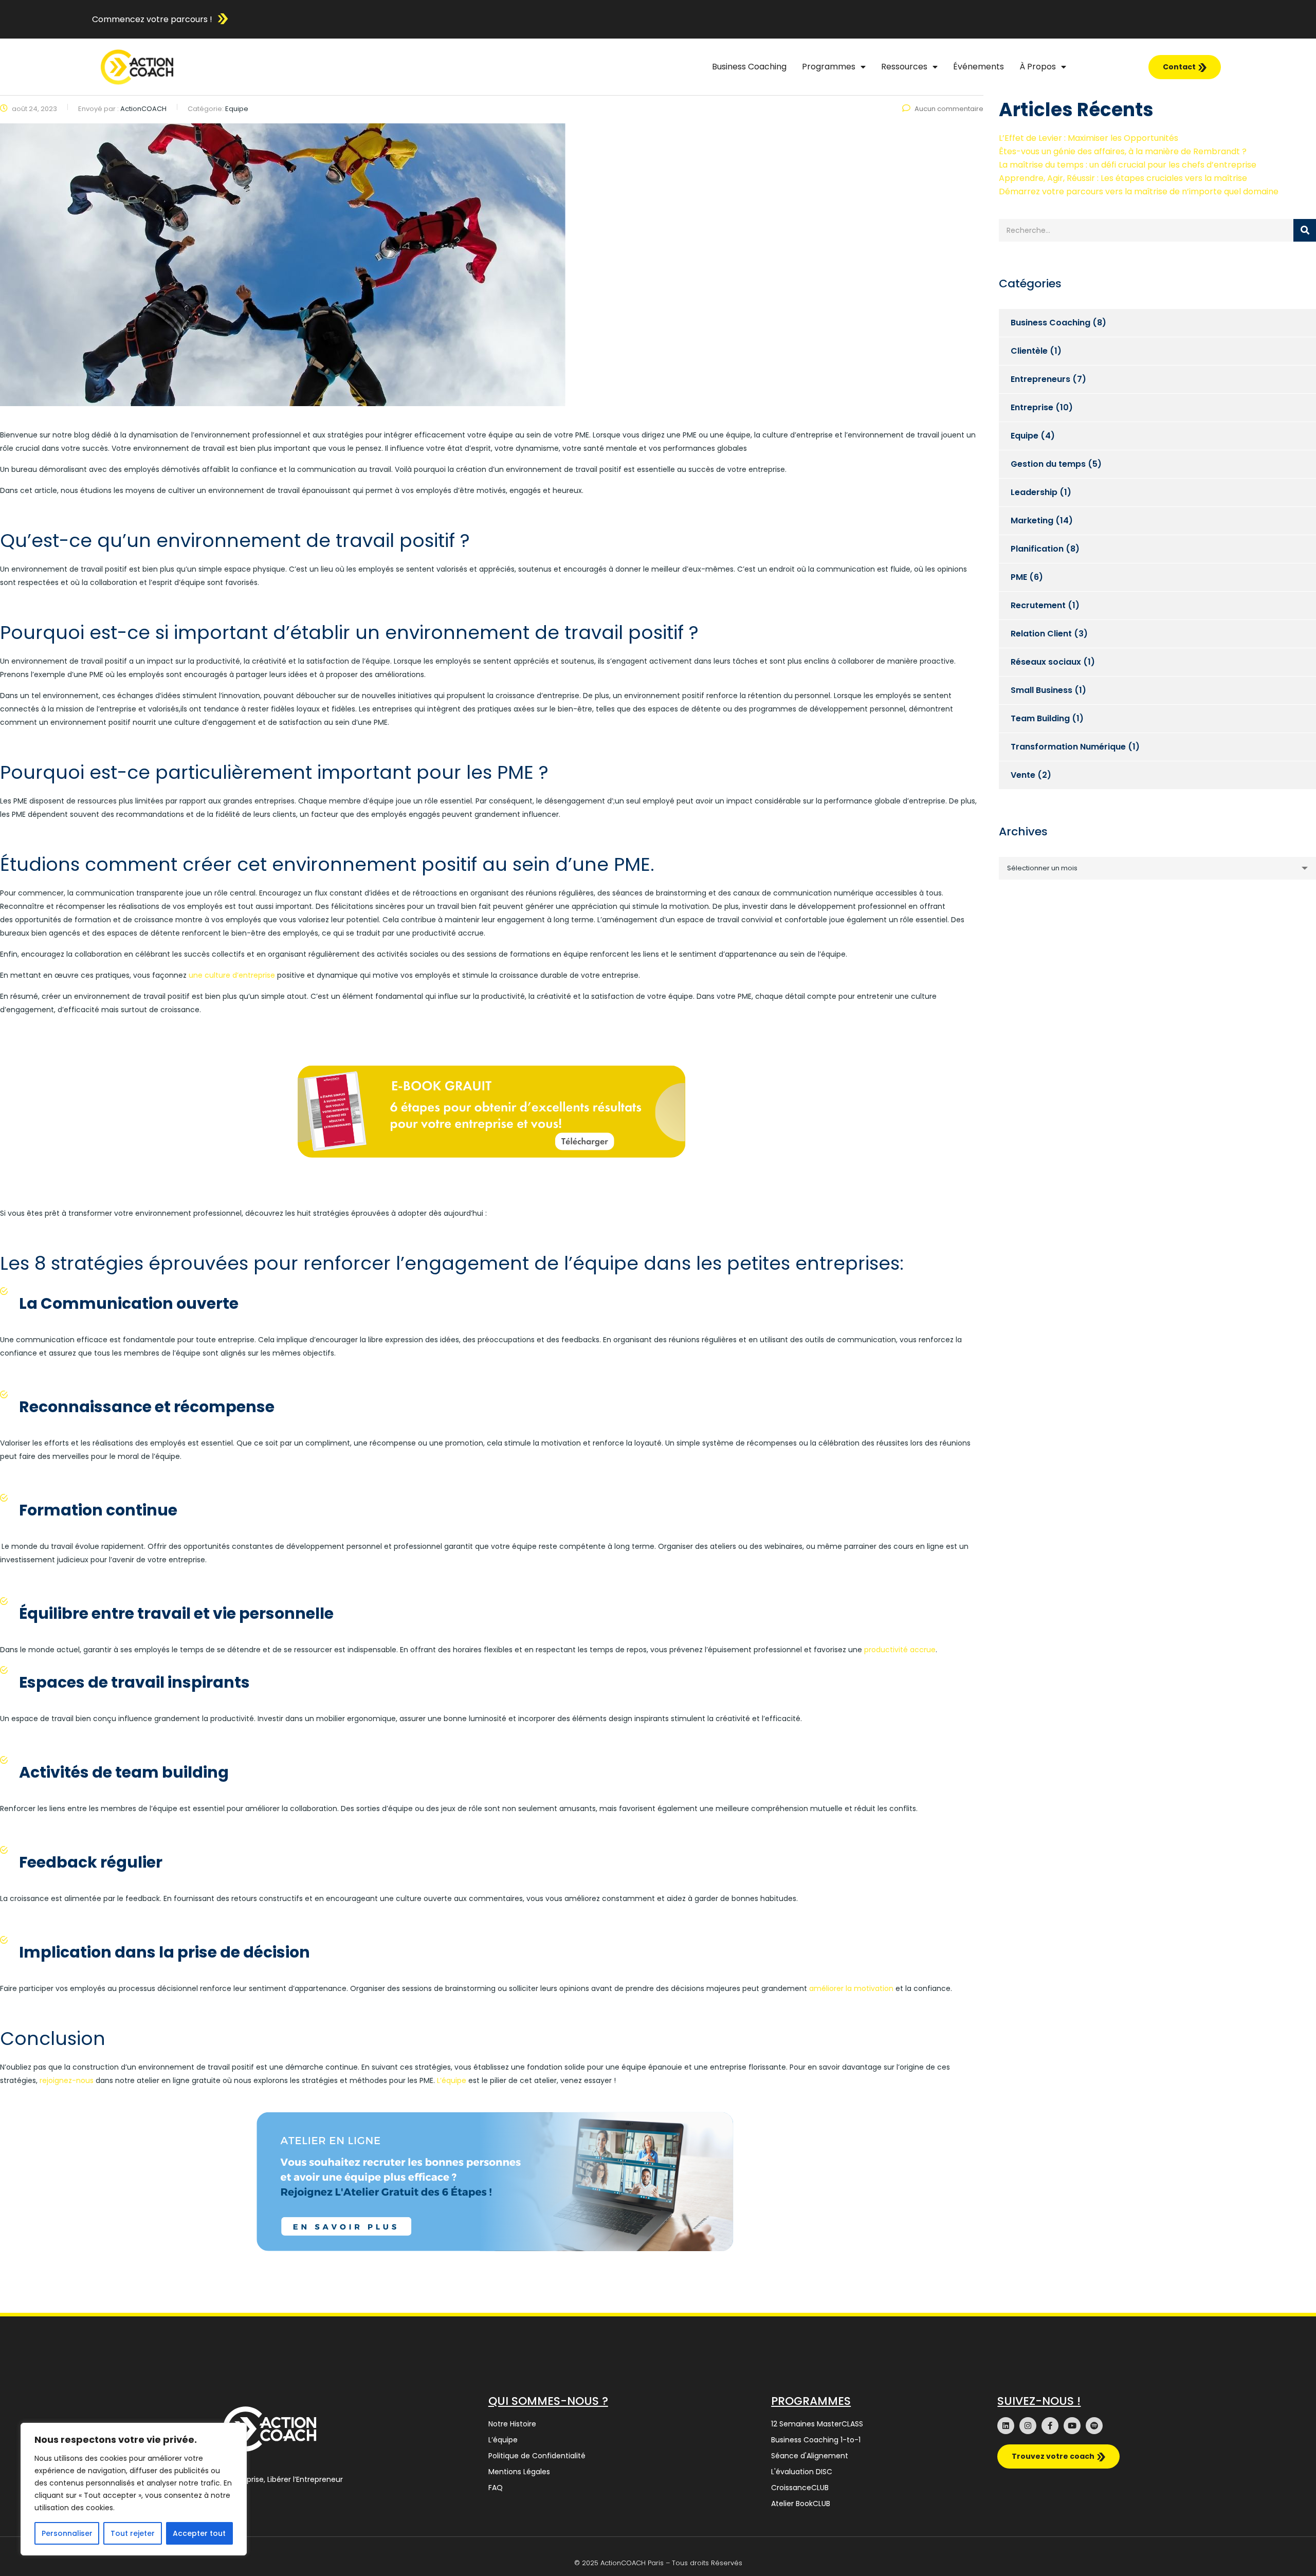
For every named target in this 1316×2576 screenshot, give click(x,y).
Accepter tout (199, 2533)
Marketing (1032, 520)
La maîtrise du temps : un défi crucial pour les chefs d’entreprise (1128, 165)
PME (1019, 577)
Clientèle (1029, 351)
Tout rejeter (133, 2533)
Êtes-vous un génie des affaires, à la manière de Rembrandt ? (1123, 151)
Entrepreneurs (1040, 379)
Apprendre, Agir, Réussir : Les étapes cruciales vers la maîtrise (1123, 178)
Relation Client (1041, 634)
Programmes (829, 67)
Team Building (1040, 718)
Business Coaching (749, 67)
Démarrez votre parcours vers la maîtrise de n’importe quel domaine (1139, 191)
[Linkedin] (1006, 2426)
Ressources (904, 67)
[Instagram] (1028, 2426)
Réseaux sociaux (1046, 662)
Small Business (1041, 690)
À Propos (1038, 67)
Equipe (1025, 436)
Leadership (1034, 492)
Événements (979, 67)
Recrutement (1038, 605)
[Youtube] (1072, 2426)
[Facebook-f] (1050, 2426)
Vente (1023, 775)
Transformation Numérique (1068, 747)
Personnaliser (67, 2533)
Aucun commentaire (949, 109)
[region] (134, 2489)
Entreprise (1032, 407)
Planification (1037, 549)
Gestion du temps (1048, 464)
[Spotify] (1094, 2426)
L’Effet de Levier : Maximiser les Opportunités (1089, 138)
